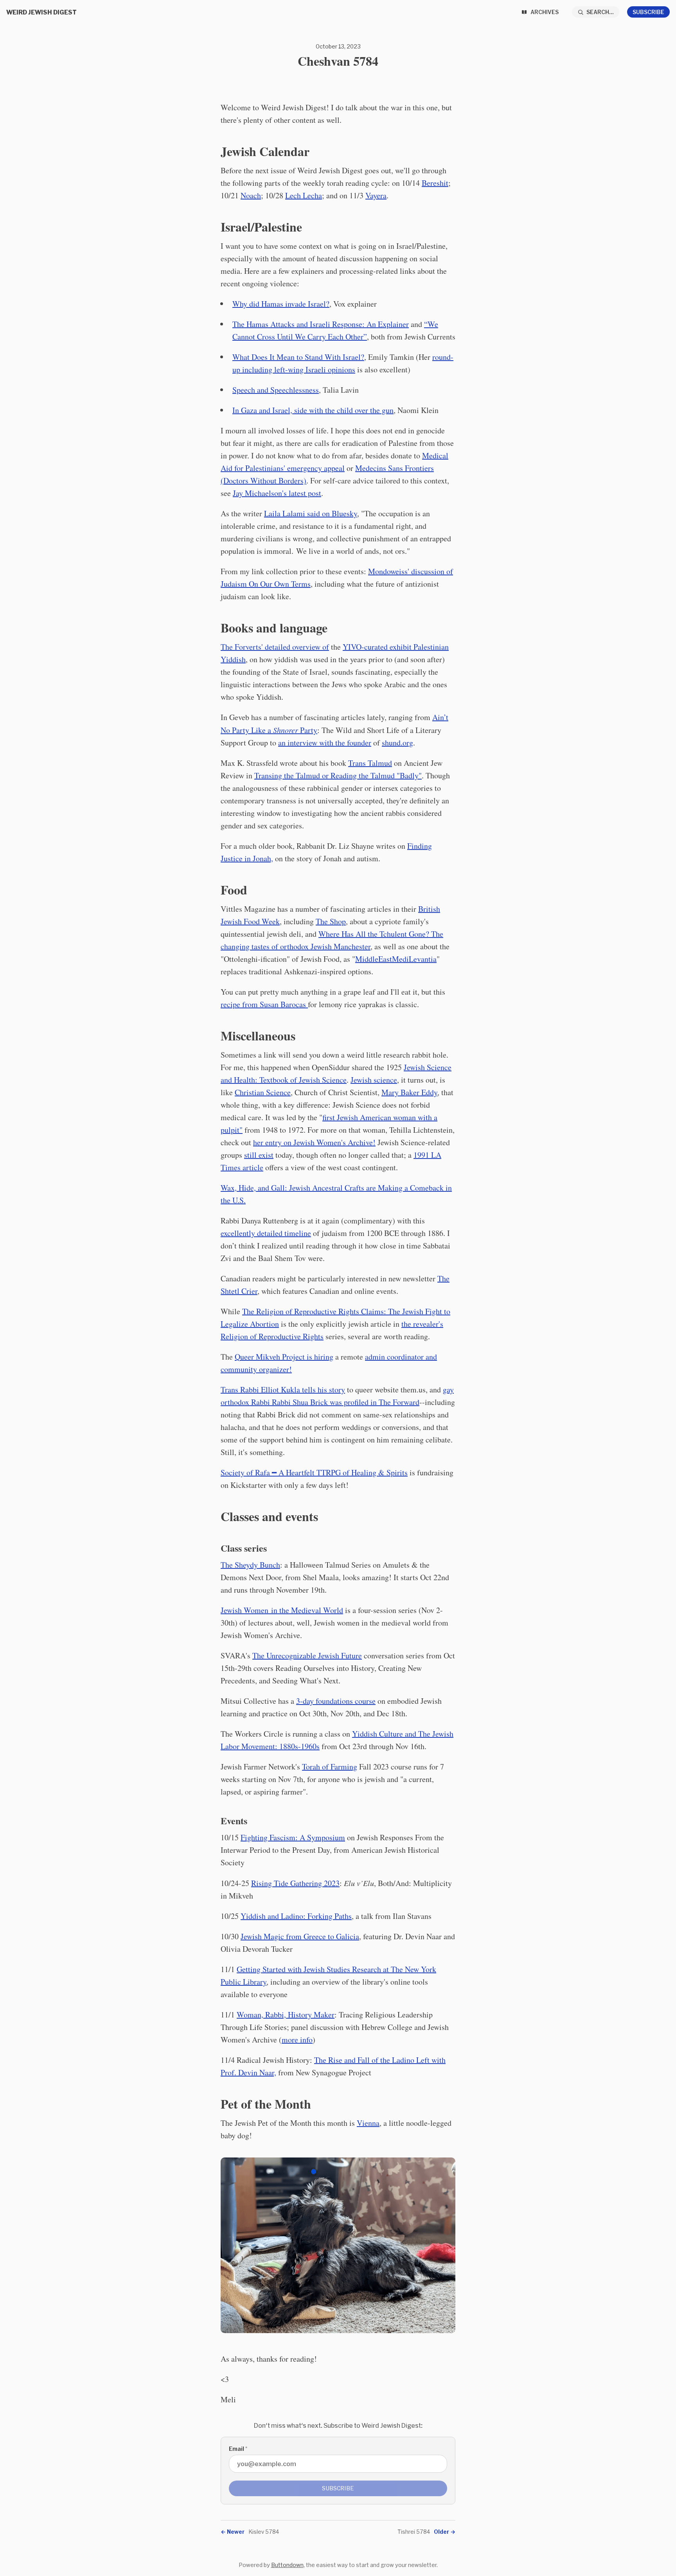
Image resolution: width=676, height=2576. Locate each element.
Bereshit (435, 183)
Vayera (376, 195)
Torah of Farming (330, 1767)
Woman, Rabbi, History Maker (286, 2015)
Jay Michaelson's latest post (277, 493)
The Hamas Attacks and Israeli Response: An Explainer (321, 324)
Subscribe (648, 12)
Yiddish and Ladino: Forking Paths (296, 1916)
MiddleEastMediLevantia (396, 959)
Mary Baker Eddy (409, 1092)
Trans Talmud (370, 763)
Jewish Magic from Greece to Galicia (300, 1936)
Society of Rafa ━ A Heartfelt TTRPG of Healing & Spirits (314, 1472)
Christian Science (263, 1092)
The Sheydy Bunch (250, 1565)
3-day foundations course (336, 1701)
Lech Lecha (304, 195)
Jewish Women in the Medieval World (282, 1610)
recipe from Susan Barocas (264, 1004)
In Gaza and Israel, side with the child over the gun (313, 410)
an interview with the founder (325, 743)
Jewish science (374, 1080)
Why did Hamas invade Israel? (281, 304)
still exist (259, 1155)
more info (297, 2040)
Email (238, 2449)
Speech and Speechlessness (276, 390)
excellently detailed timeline (266, 1233)
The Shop (331, 921)
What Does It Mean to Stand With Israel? (298, 357)
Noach (251, 195)
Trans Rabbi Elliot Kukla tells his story (283, 1389)
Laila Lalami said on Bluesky (311, 513)
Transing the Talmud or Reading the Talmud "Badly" (338, 775)
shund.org (397, 743)
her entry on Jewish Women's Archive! (314, 1142)
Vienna (368, 2123)
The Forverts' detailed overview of (275, 647)
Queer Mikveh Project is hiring (284, 1357)
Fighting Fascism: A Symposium (293, 1837)
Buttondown (287, 2565)
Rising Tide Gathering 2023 (295, 1883)
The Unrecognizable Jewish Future (307, 1655)
